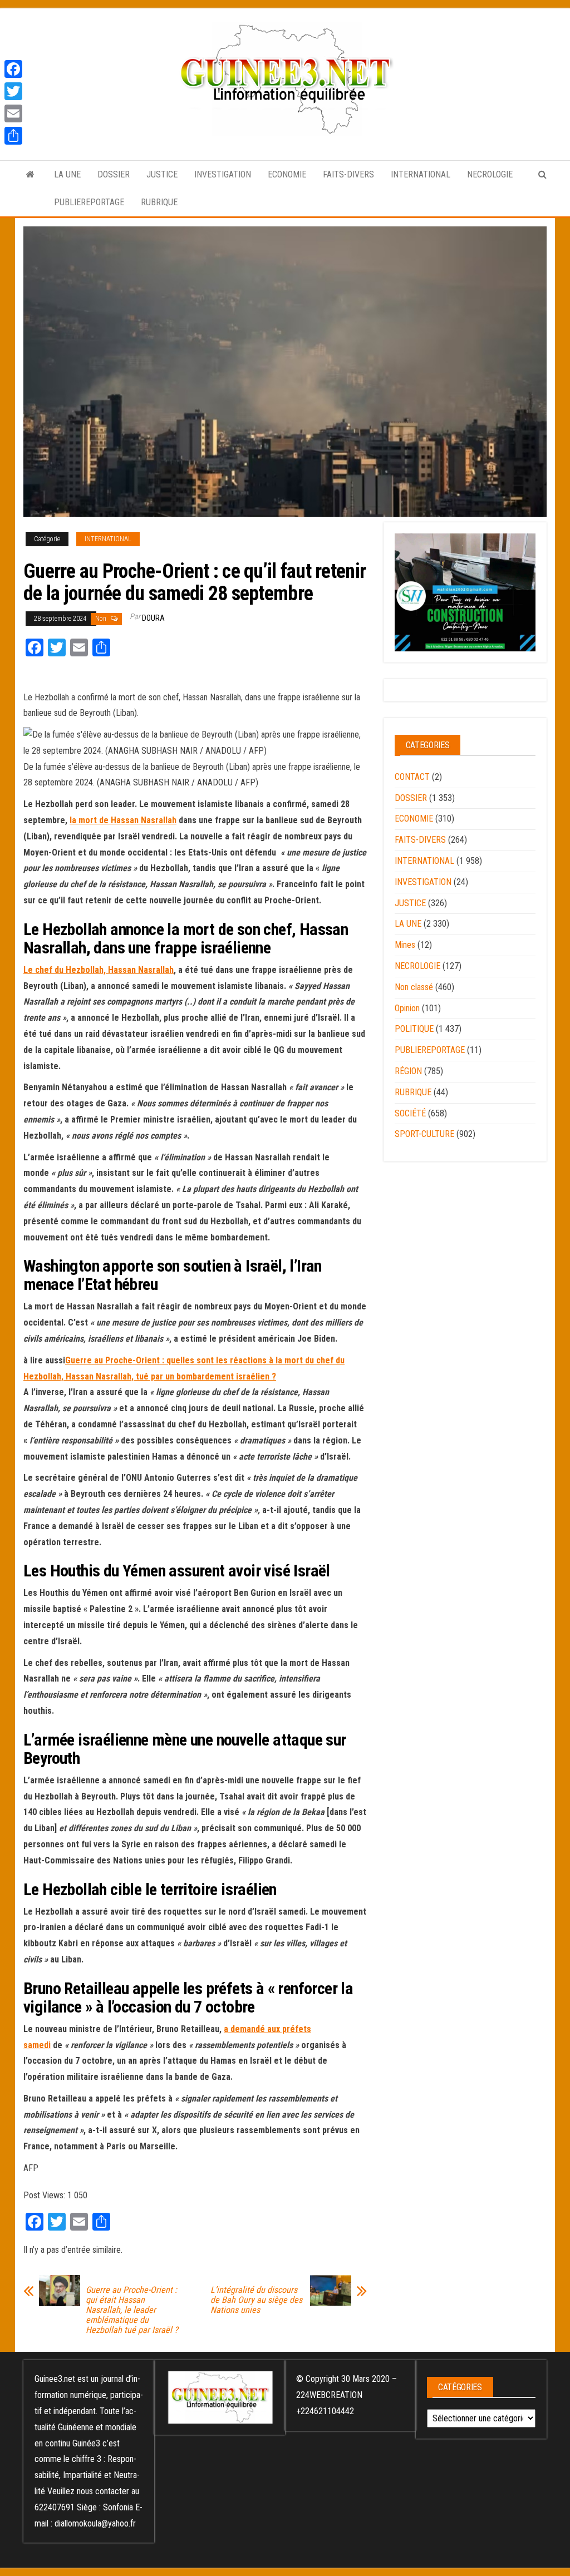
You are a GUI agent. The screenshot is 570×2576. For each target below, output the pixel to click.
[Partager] (13, 136)
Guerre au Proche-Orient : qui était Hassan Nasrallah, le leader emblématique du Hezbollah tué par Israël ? (132, 2310)
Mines (405, 945)
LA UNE (67, 174)
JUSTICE (162, 174)
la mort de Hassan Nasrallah (123, 820)
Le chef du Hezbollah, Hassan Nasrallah (99, 970)
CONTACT (412, 777)
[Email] (13, 113)
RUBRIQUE (159, 202)
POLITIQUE (414, 1029)
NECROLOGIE (490, 174)
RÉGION (408, 1071)
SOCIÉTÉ (410, 1113)
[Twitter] (13, 91)
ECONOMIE (287, 174)
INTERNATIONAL (421, 174)
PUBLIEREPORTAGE (89, 202)
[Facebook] (13, 69)
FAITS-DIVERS (348, 174)
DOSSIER (114, 174)
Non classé (414, 987)
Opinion (407, 1008)
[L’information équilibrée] (30, 175)
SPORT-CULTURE (424, 1134)
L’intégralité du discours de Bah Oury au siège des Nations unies (256, 2300)
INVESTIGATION (223, 174)
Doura (153, 618)
